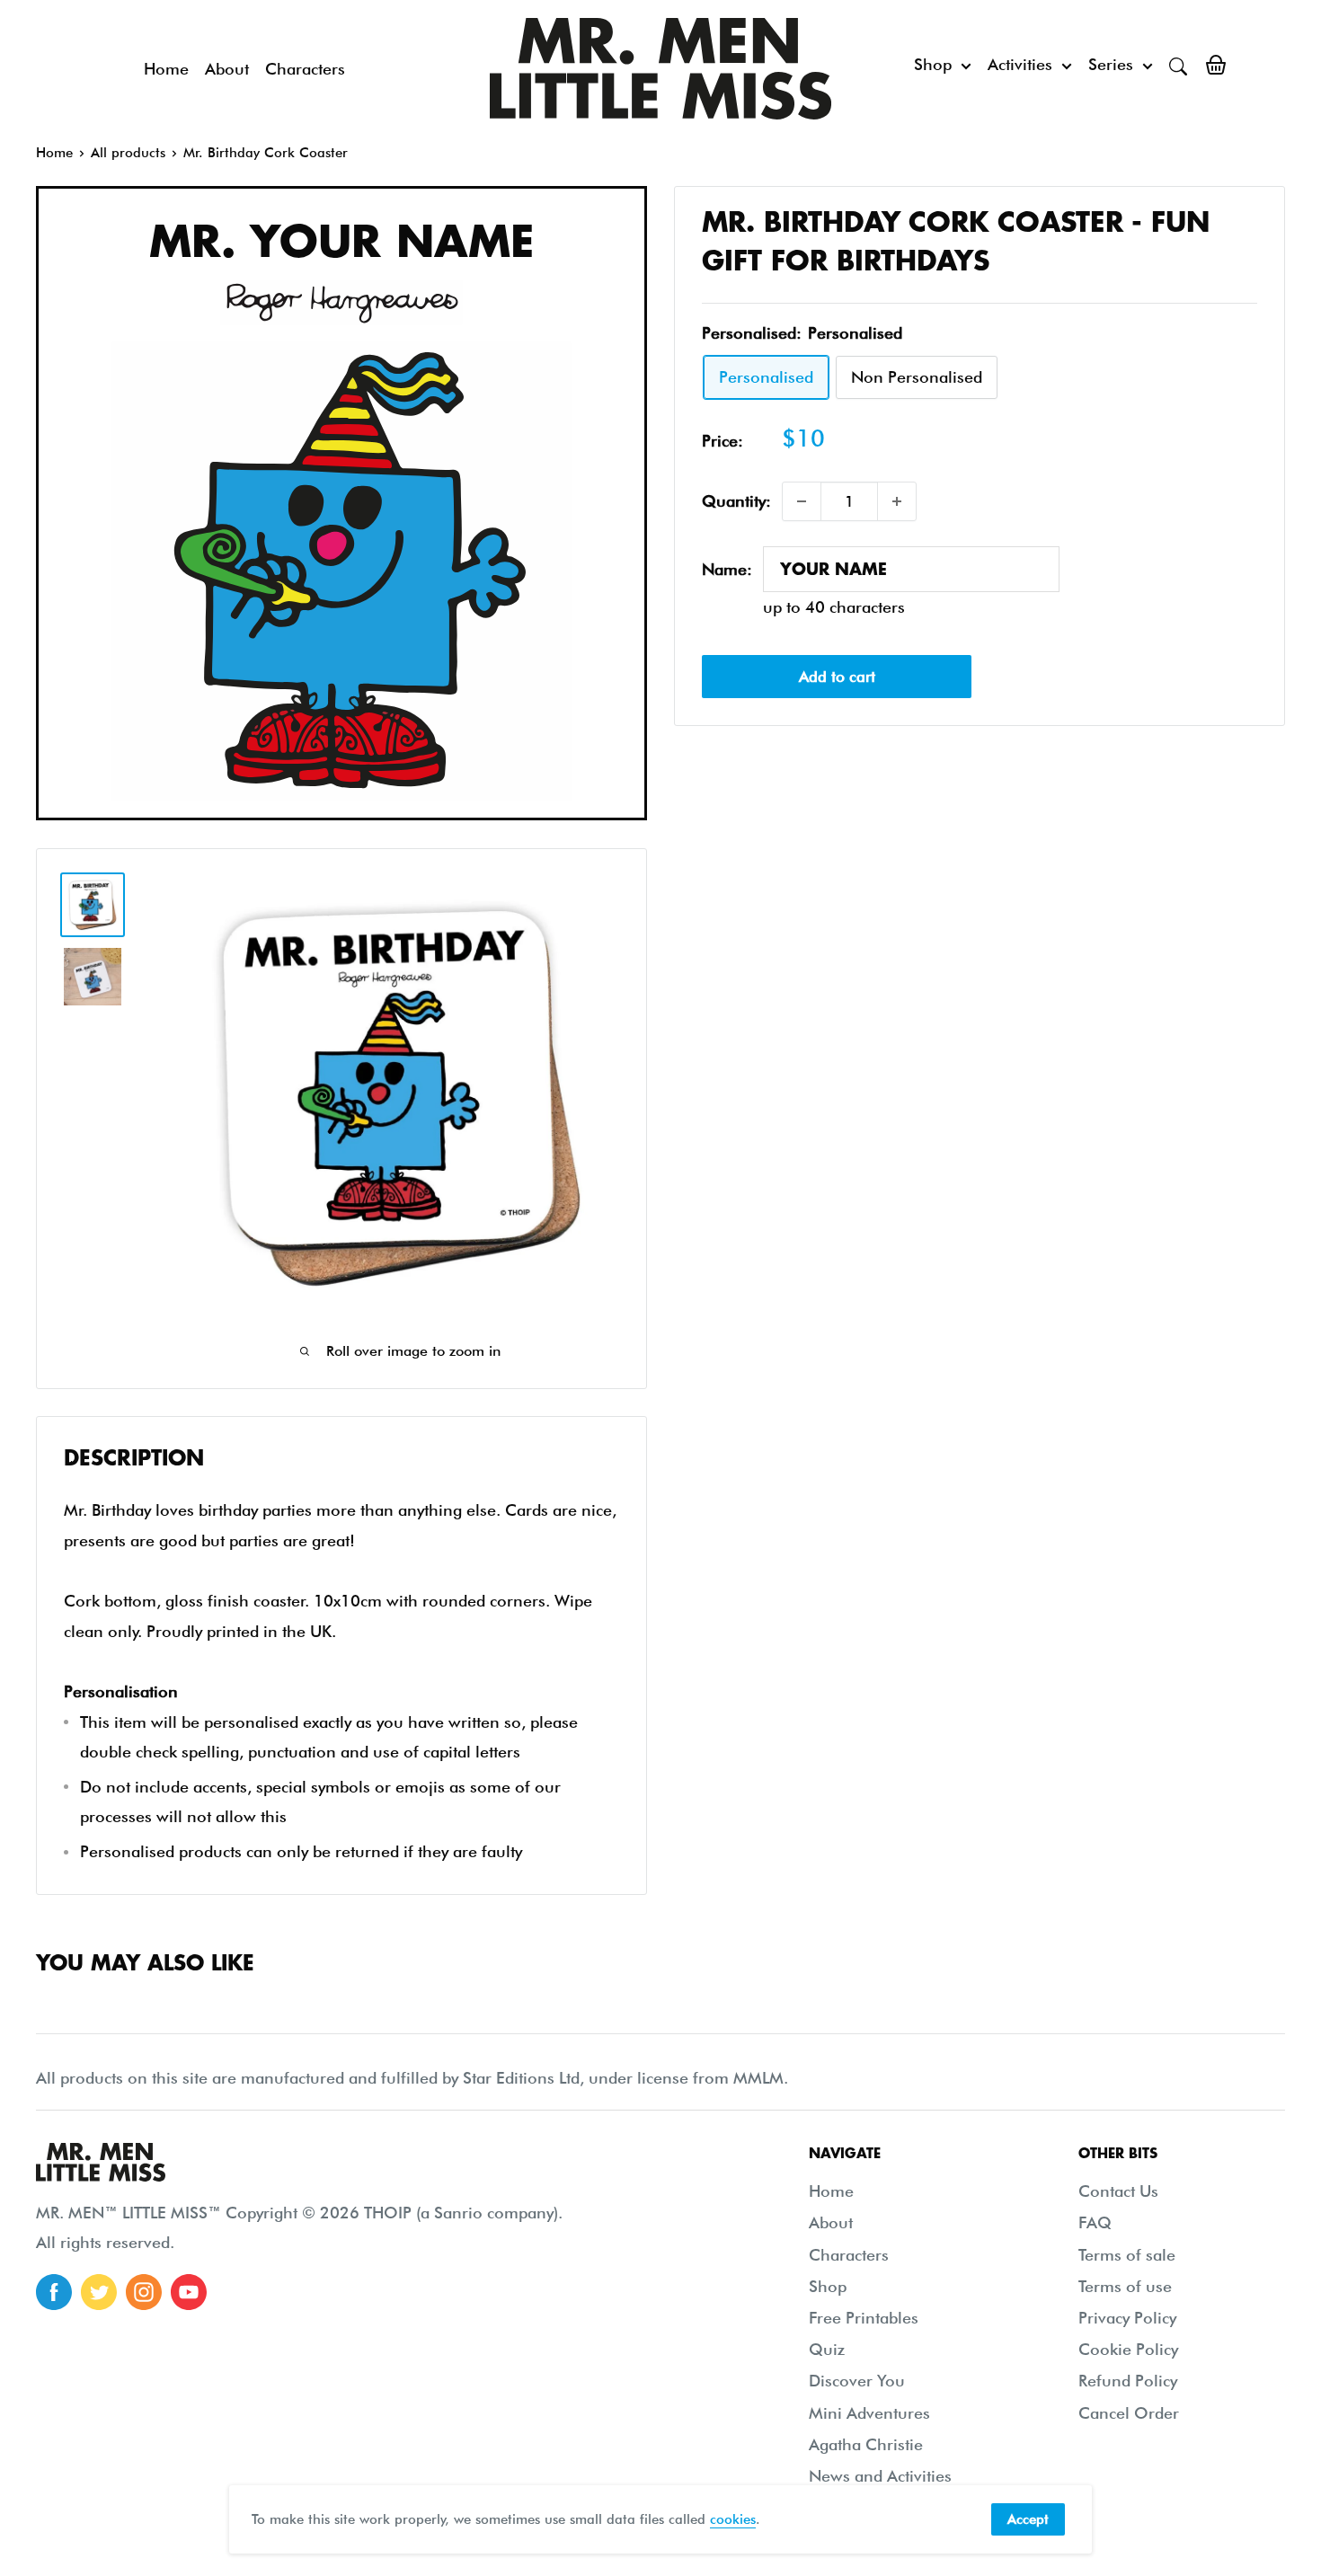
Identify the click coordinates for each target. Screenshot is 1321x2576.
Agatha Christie (866, 2444)
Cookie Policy (1128, 2349)
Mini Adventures (869, 2413)
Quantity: (736, 501)
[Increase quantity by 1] (897, 501)
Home (166, 69)
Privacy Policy (1127, 2318)
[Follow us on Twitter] (99, 2292)
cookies (733, 2519)
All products (128, 153)
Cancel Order (1129, 2413)
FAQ (1095, 2222)
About (227, 69)
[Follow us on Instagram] (144, 2292)
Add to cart (837, 676)
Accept (1028, 2519)
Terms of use (1125, 2286)
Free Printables (864, 2318)
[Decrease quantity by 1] (802, 501)
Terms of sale (1127, 2255)
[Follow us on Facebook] (54, 2292)
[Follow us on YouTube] (189, 2292)
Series (1111, 64)
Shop (933, 64)
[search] (1178, 65)
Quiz (827, 2349)
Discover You (857, 2381)
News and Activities (880, 2476)
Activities (1020, 64)
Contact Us (1118, 2191)
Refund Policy (1128, 2381)
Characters (305, 69)
